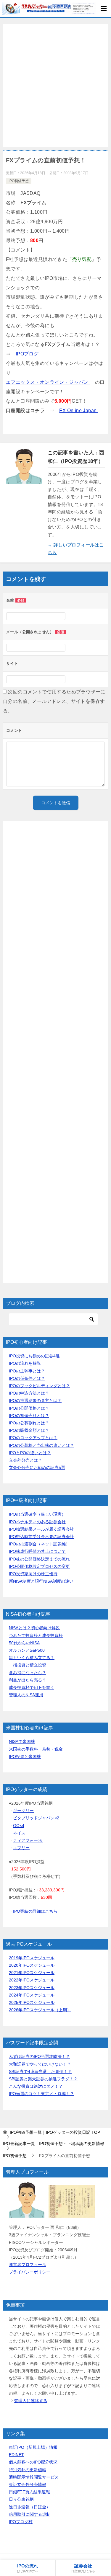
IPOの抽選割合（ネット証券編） (39, 1544)
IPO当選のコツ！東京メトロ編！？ (41, 2094)
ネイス (19, 1833)
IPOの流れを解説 (25, 1363)
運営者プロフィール (28, 2265)
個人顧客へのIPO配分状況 (33, 2462)
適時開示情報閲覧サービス (34, 2477)
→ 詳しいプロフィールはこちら (76, 549)
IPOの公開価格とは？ (29, 1408)
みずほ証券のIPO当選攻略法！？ (39, 2056)
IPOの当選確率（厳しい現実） (37, 1514)
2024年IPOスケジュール (32, 1995)
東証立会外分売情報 (28, 2484)
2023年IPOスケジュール (32, 1988)
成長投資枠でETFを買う (32, 1687)
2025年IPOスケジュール (32, 2002)
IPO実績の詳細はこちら (35, 1911)
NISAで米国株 (22, 1741)
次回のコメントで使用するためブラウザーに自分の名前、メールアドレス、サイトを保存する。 (54, 701)
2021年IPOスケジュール (32, 1973)
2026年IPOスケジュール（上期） (40, 2010)
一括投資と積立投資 (28, 1665)
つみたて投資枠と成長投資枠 (36, 1635)
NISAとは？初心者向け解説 (34, 1628)
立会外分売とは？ (25, 1460)
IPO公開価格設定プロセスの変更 (39, 1566)
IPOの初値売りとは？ (29, 1416)
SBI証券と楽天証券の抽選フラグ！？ (43, 2079)
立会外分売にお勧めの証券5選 (37, 1467)
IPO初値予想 (19, 181)
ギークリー (23, 1811)
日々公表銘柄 (21, 2499)
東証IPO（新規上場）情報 (33, 2447)
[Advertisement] (55, 85)
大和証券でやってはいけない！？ (40, 2064)
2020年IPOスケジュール (32, 1965)
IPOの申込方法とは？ (29, 1393)
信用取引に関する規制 (30, 2514)
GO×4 (19, 1826)
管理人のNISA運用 (26, 1695)
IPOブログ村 (21, 2522)
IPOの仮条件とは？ (27, 1378)
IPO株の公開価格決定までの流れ (39, 1559)
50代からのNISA (24, 1643)
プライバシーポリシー (30, 2272)
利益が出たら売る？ (28, 1680)
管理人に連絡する (31, 2401)
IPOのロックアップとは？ (33, 1438)
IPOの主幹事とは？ (27, 1371)
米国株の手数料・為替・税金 (36, 1749)
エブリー (21, 1848)
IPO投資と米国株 (25, 1756)
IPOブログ (27, 354)
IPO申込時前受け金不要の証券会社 (41, 1537)
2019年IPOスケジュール (32, 1958)
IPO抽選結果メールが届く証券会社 (41, 1529)
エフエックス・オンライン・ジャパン (48, 382)
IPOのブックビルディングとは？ (39, 1386)
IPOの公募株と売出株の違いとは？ (41, 1445)
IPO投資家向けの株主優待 (33, 1574)
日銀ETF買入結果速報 (29, 2492)
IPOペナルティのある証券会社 (37, 1522)
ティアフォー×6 (28, 1840)
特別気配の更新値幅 (28, 2470)
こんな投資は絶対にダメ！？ (36, 2086)
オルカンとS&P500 (27, 1650)
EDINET (16, 2455)
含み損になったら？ (28, 1673)
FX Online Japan (78, 410)
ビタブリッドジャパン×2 (36, 1818)
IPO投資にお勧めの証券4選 (34, 1356)
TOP (55, 2132)
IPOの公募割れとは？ (29, 1423)
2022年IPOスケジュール (32, 1980)
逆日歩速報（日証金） (30, 2507)
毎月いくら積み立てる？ (32, 1658)
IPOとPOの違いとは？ (30, 1453)
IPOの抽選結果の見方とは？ (35, 1400)
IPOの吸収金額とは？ (29, 1430)
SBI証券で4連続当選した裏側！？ (40, 2071)
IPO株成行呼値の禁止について (37, 1551)
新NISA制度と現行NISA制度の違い (41, 1581)
